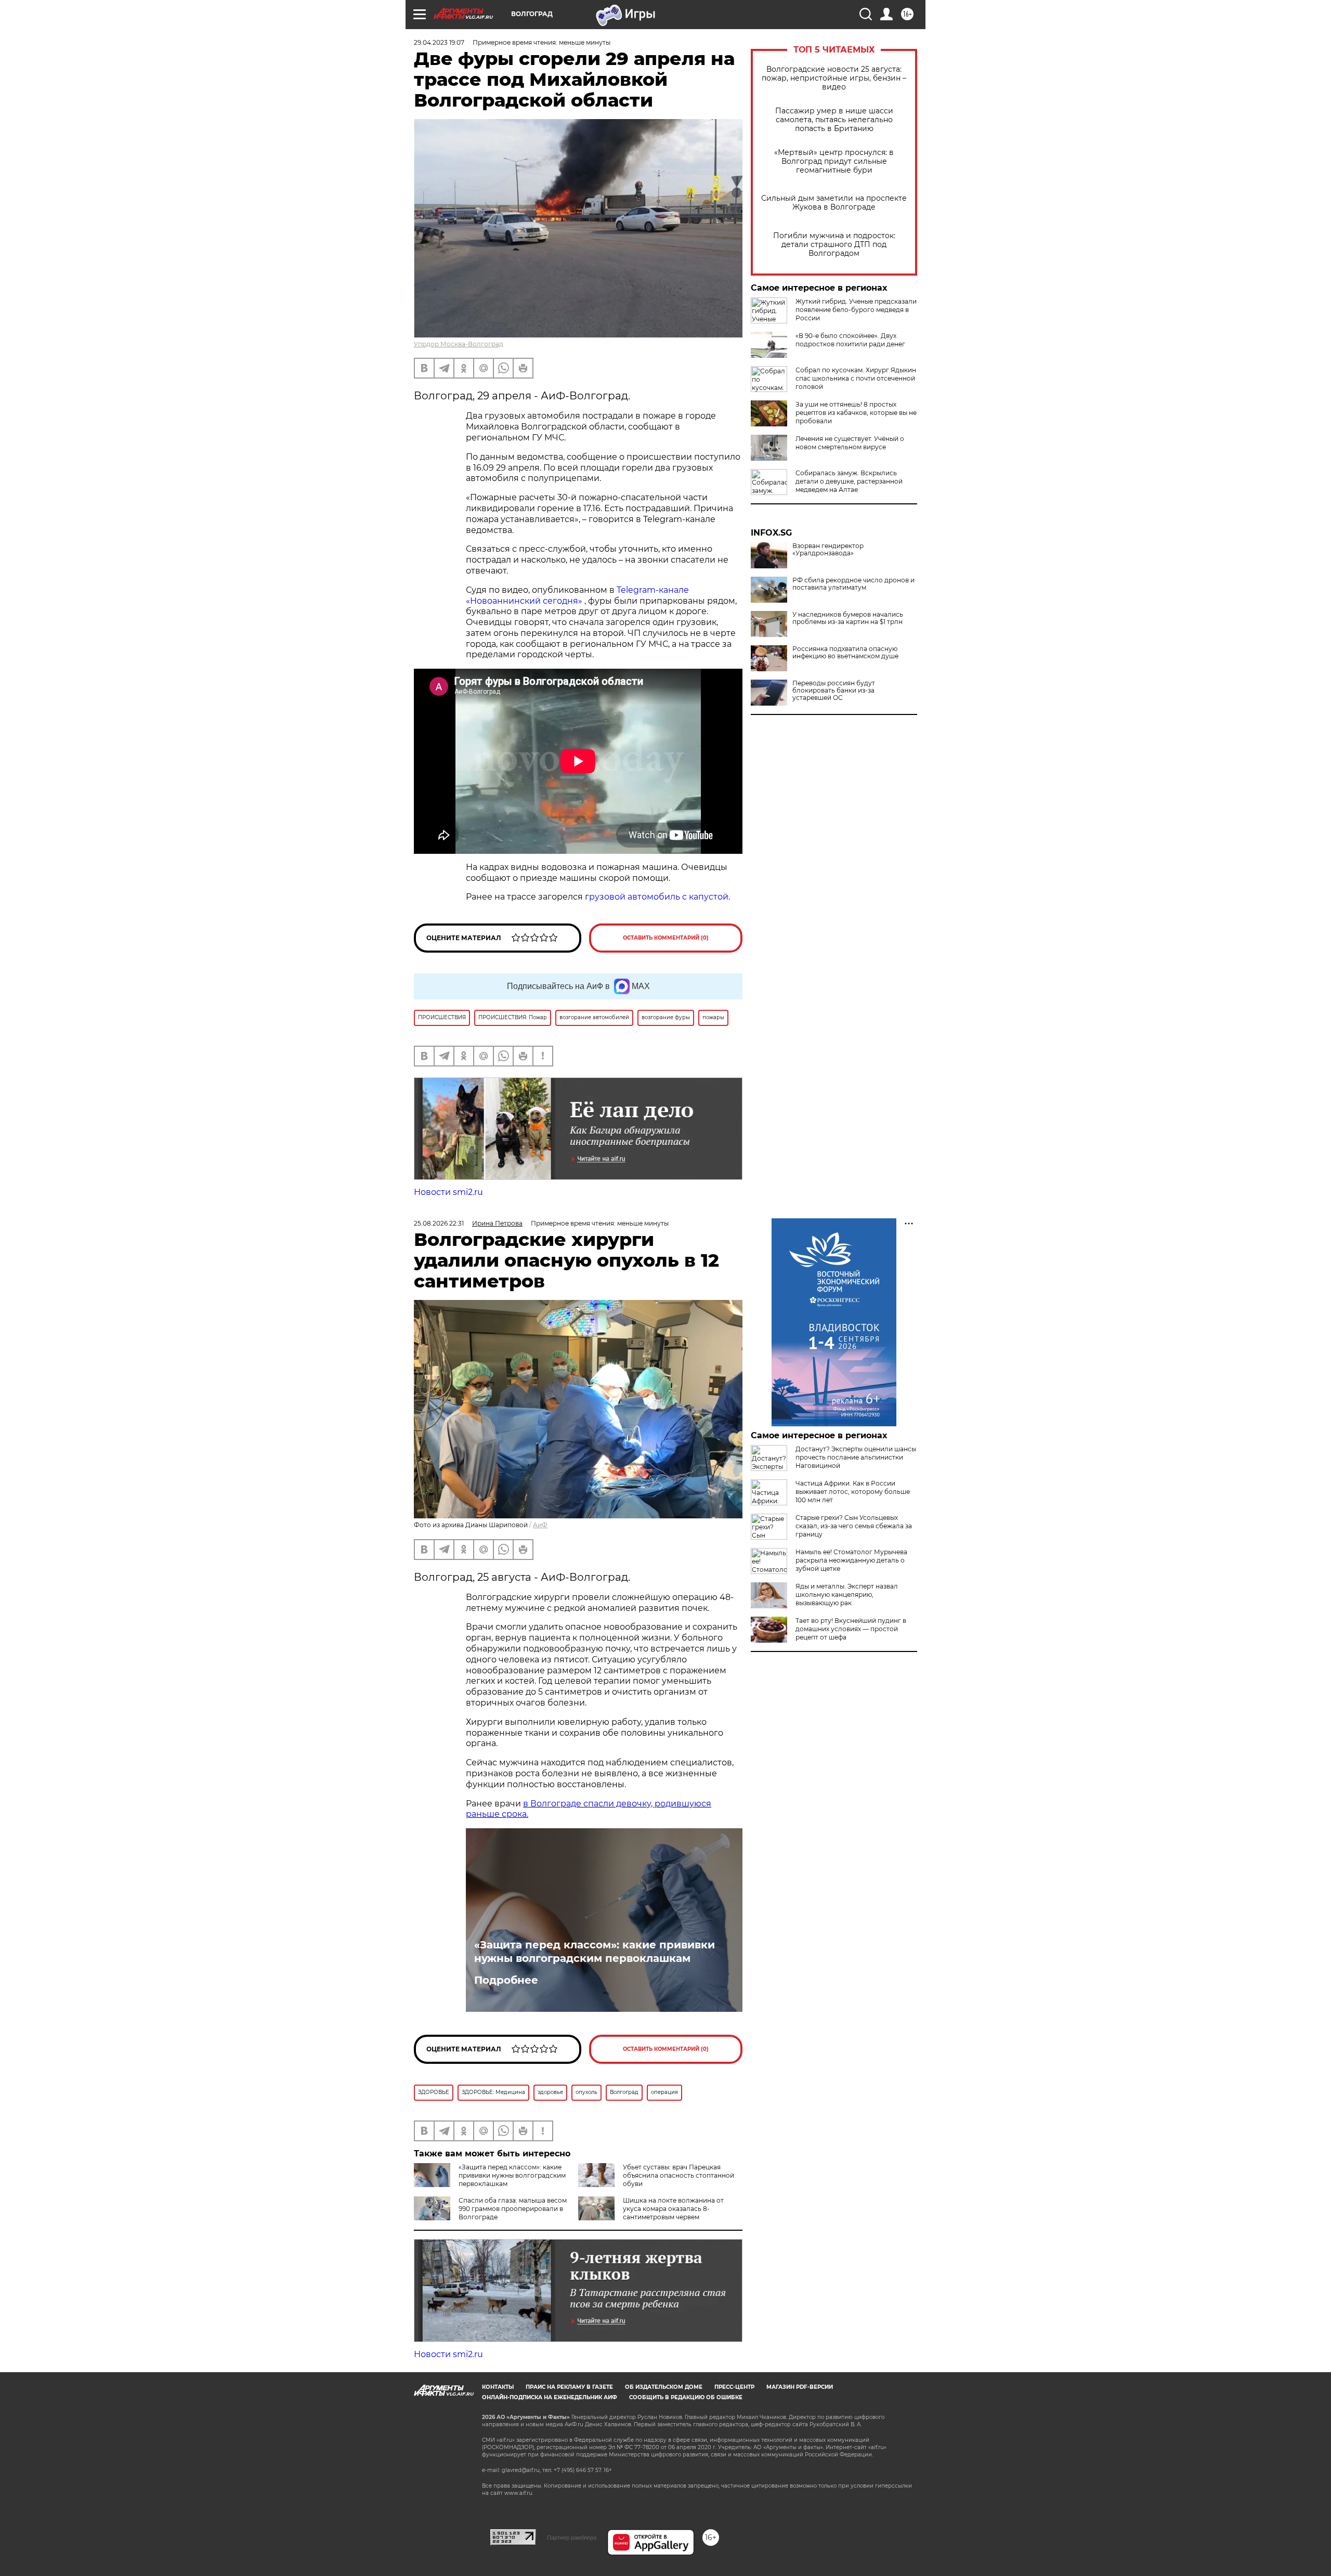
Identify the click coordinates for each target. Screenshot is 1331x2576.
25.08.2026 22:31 (439, 1223)
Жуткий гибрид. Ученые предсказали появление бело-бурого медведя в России (856, 310)
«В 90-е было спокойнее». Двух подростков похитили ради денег (850, 340)
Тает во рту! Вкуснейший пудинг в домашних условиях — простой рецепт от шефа (851, 1629)
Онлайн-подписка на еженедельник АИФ (550, 2397)
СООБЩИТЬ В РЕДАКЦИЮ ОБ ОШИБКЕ (686, 2397)
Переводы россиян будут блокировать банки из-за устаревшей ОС (834, 691)
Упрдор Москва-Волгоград (459, 344)
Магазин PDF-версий (800, 2387)
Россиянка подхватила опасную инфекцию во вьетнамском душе (845, 653)
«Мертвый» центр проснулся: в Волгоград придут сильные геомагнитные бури (834, 161)
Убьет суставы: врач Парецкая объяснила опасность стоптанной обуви (678, 2175)
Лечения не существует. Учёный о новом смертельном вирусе (850, 443)
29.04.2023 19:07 (439, 42)
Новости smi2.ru (448, 1192)
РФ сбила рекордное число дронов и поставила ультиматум (853, 584)
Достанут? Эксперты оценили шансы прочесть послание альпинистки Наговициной (856, 1457)
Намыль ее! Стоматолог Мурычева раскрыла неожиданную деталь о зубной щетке (851, 1560)
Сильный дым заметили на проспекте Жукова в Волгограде (834, 203)
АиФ (540, 1525)
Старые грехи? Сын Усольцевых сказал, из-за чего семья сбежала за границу (854, 1526)
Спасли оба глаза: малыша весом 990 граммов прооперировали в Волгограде (513, 2209)
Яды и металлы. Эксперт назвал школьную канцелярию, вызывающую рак (847, 1595)
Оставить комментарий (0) (666, 938)
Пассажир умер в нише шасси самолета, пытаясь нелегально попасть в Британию (834, 120)
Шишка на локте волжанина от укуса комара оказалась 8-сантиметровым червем (673, 2209)
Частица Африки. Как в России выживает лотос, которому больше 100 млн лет (853, 1492)
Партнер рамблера (572, 2538)
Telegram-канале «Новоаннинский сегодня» (577, 595)
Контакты (498, 2387)
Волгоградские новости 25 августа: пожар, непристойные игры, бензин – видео (834, 78)
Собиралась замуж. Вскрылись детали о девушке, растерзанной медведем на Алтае (849, 481)
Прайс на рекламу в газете (569, 2387)
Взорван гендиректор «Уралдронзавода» (828, 550)
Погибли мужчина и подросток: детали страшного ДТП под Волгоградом (834, 245)
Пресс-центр (734, 2387)
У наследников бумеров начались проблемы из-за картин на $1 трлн (848, 618)
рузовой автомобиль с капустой (659, 897)
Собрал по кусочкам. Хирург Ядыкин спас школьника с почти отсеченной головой (856, 378)
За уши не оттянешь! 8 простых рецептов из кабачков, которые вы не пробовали (856, 413)
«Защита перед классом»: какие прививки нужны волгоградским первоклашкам (595, 1951)
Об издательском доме (664, 2387)
